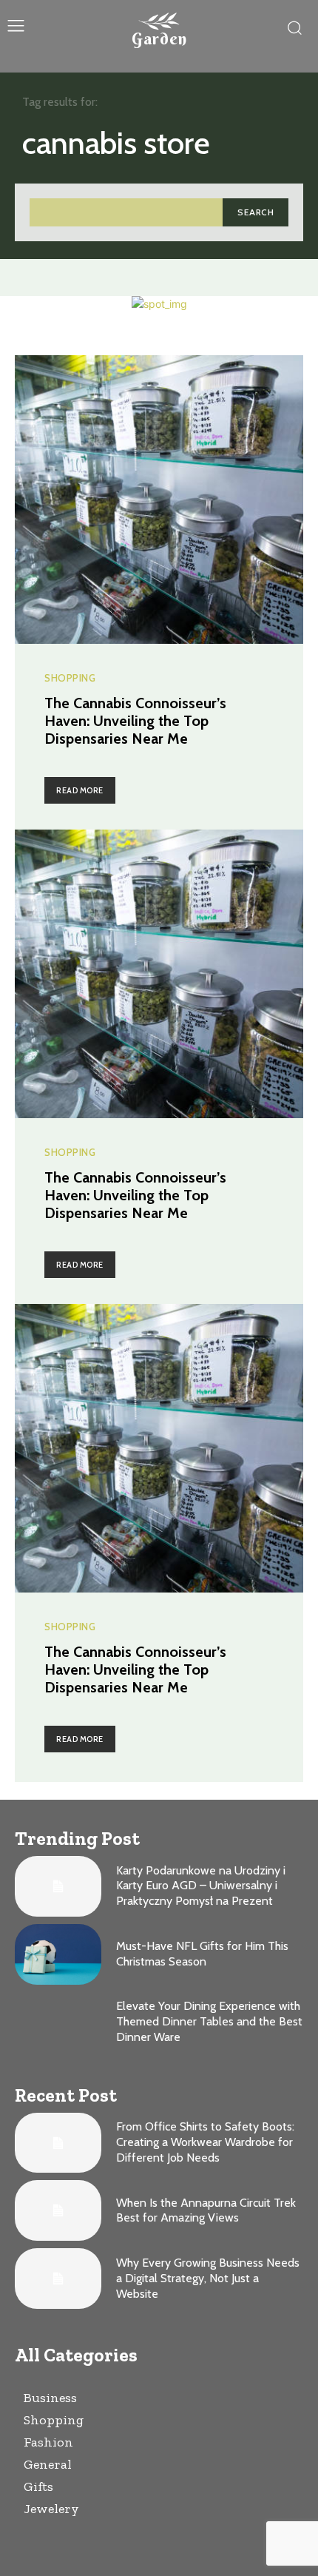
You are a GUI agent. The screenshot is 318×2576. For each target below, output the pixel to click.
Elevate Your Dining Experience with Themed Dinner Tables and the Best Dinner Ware (209, 2021)
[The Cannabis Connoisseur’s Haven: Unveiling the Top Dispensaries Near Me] (159, 500)
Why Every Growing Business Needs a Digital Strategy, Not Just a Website (208, 2278)
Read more (80, 790)
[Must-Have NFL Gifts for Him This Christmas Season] (58, 1954)
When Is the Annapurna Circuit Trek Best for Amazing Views (206, 2210)
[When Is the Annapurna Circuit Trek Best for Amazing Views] (58, 2210)
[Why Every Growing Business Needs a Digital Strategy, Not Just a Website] (58, 2279)
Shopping (70, 678)
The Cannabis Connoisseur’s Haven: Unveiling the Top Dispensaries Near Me (135, 721)
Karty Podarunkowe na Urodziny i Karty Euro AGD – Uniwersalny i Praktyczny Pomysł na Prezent (201, 1886)
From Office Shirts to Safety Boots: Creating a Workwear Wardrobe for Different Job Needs (205, 2142)
